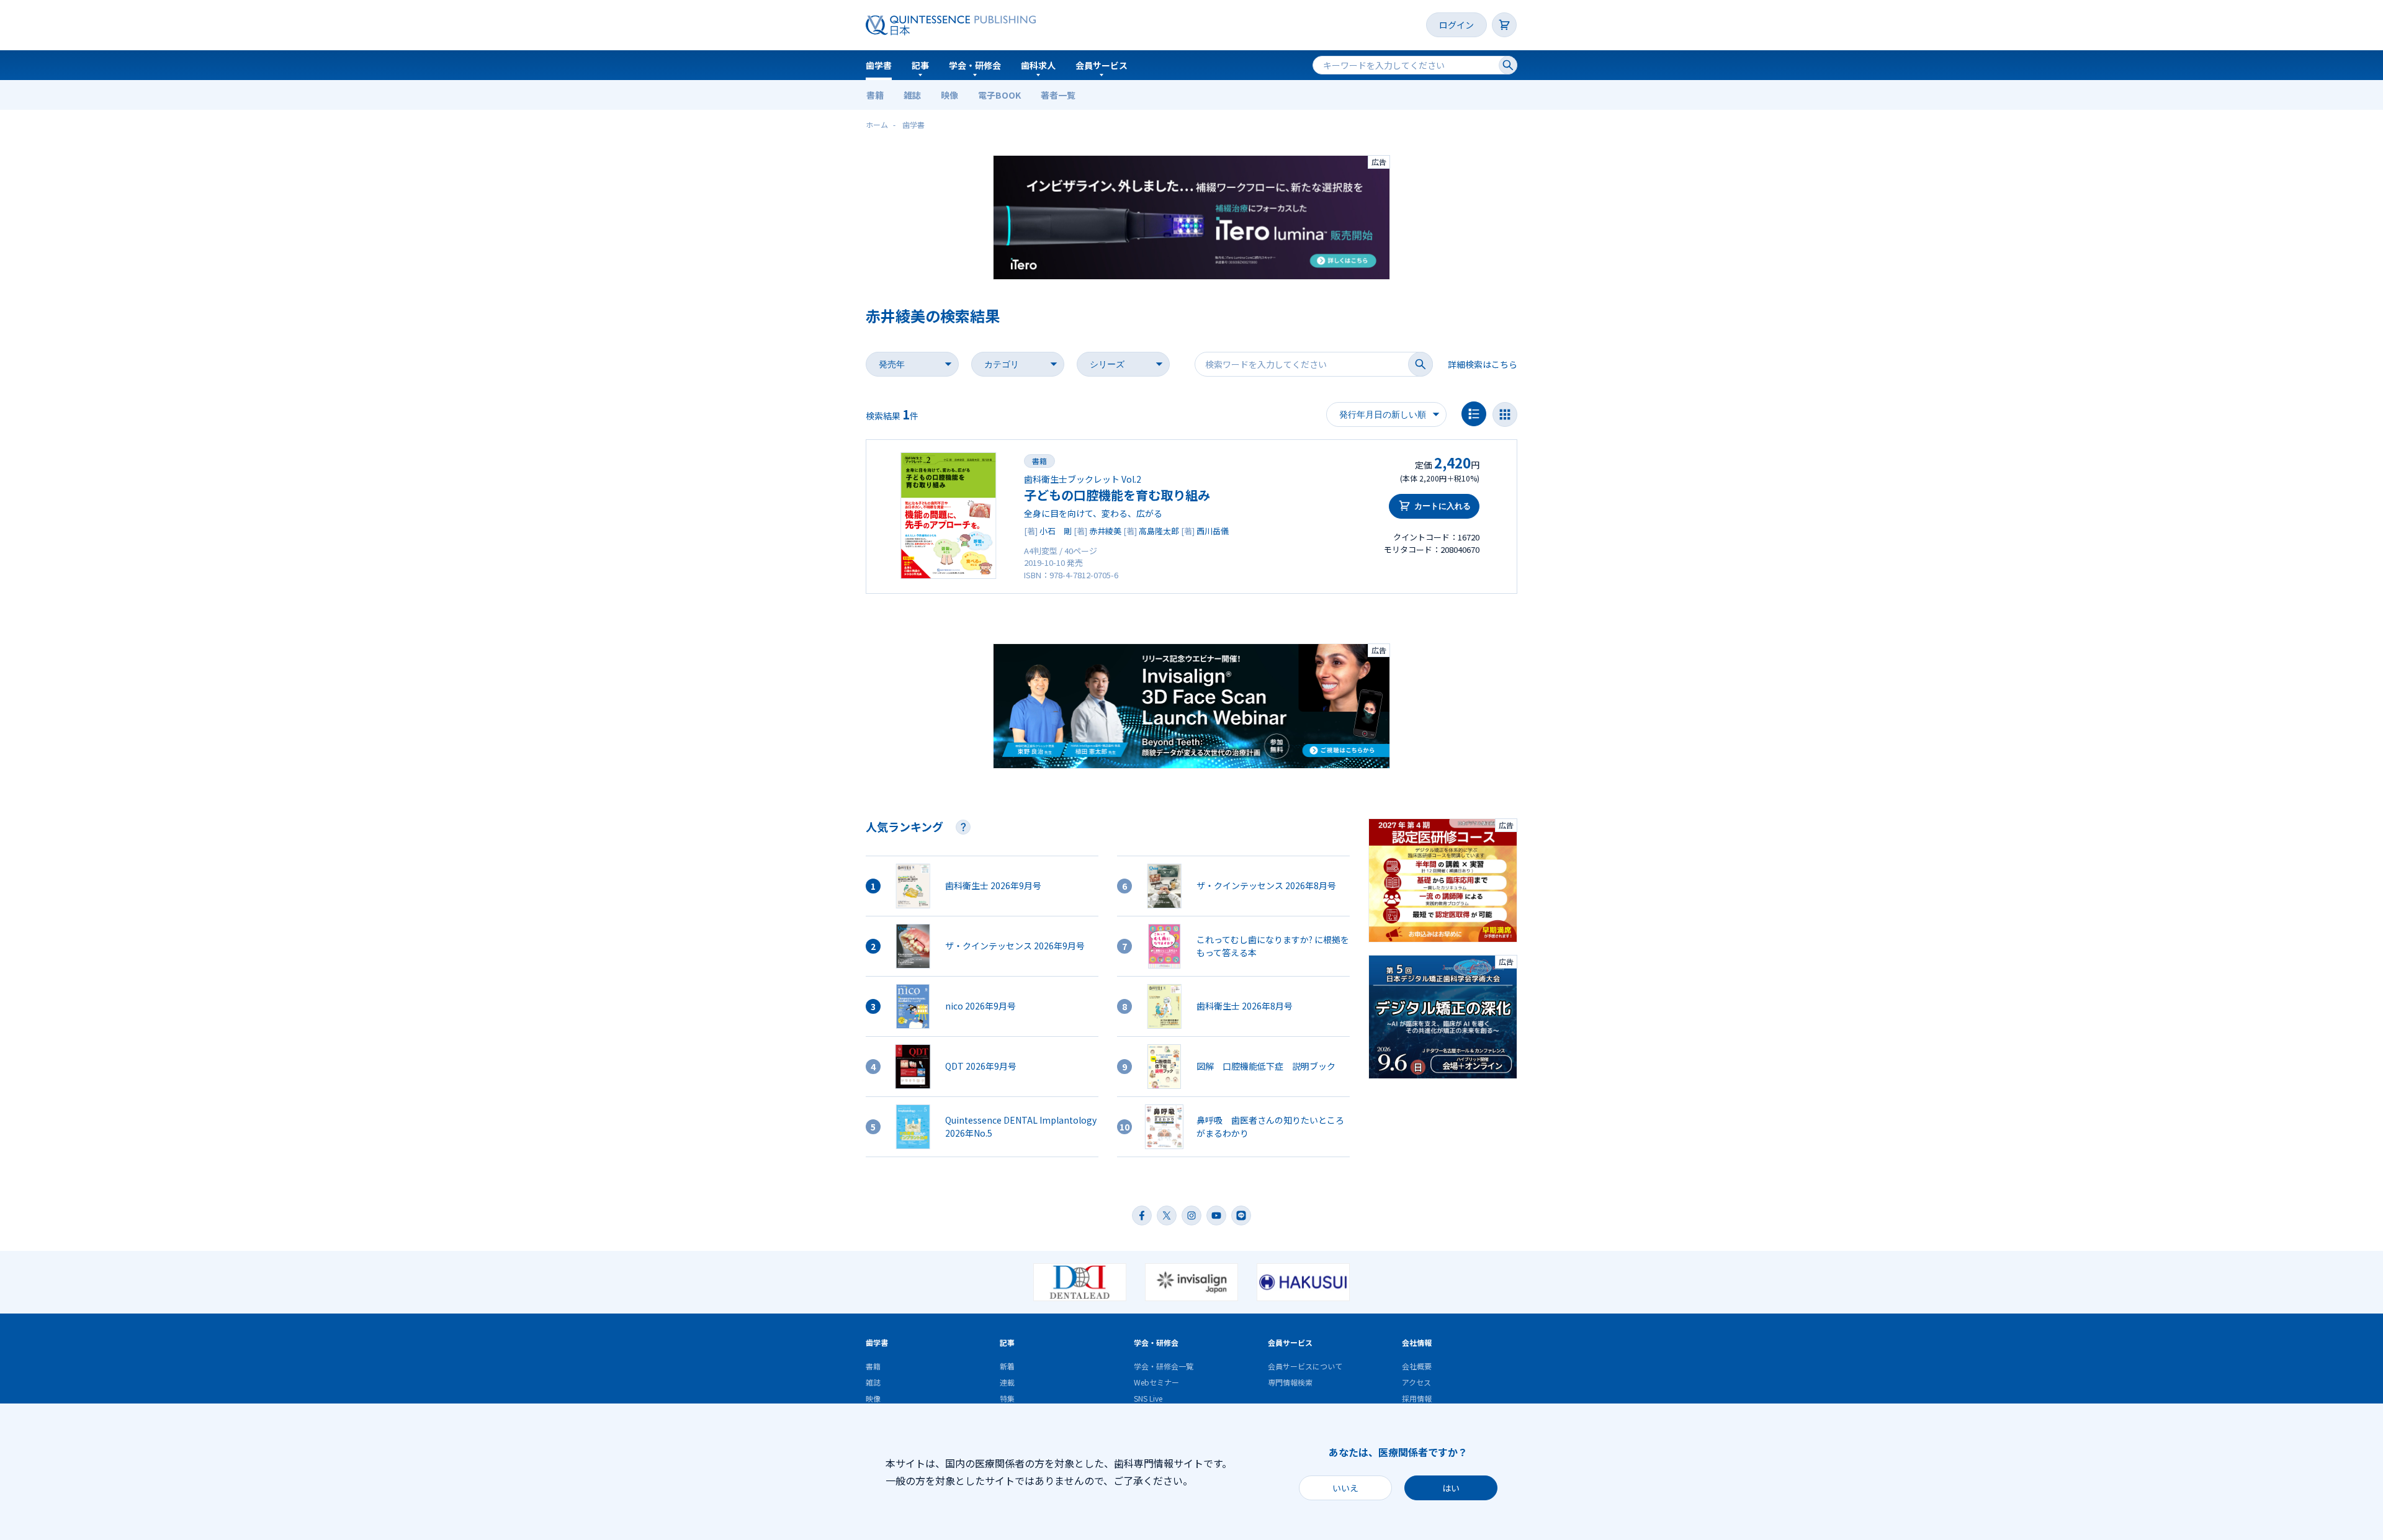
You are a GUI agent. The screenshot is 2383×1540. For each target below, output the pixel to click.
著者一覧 (1058, 95)
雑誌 (912, 95)
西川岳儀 (1213, 531)
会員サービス (1102, 65)
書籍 (875, 95)
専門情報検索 (1290, 1382)
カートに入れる (1443, 506)
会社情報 (1417, 1342)
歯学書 (879, 65)
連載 (1007, 1382)
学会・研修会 (975, 65)
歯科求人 (1038, 65)
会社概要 (1417, 1366)
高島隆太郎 (1159, 531)
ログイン (1456, 25)
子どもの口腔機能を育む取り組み (1117, 495)
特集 (1007, 1398)
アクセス (1416, 1382)
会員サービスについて (1305, 1366)
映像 (949, 95)
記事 (920, 65)
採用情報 (1417, 1398)
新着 (1007, 1366)
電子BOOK (999, 95)
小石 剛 (1056, 531)
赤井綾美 (1105, 531)
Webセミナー (1156, 1382)
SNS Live (1148, 1398)
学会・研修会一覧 (1164, 1366)
